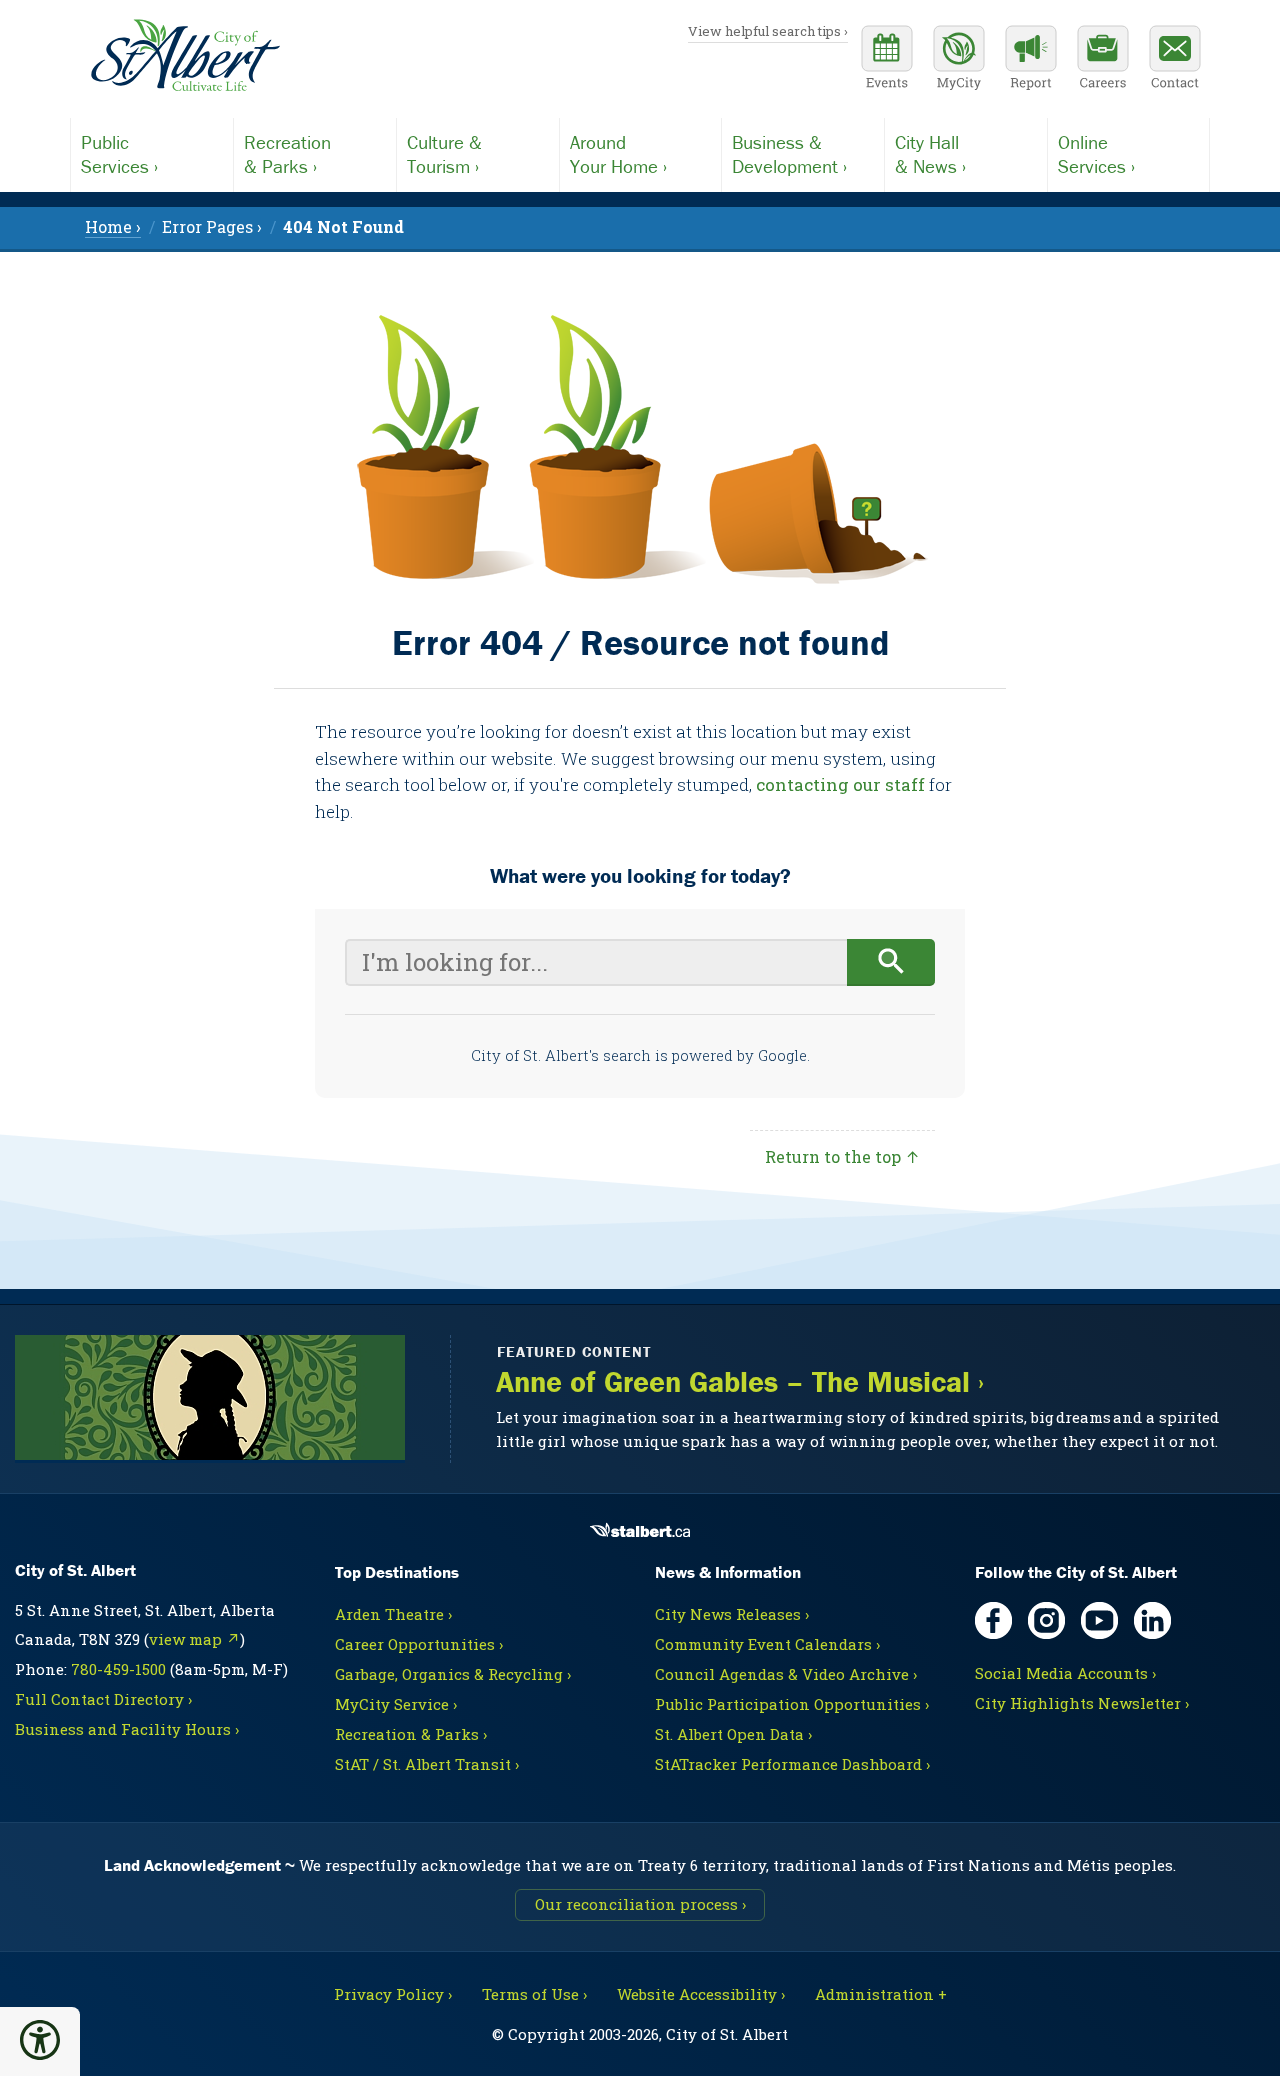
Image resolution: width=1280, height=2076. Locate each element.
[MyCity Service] (959, 60)
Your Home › (618, 154)
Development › (789, 154)
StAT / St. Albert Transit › (427, 1764)
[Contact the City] (1175, 60)
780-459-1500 (118, 1669)
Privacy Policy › (393, 1994)
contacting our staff (840, 784)
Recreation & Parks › (411, 1734)
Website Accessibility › (701, 1994)
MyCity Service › (396, 1704)
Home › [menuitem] (113, 226)
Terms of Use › (534, 1994)
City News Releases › (732, 1614)
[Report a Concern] (1031, 60)
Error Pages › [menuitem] (212, 226)
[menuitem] (343, 226)
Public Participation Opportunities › (792, 1704)
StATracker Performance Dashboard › (792, 1764)
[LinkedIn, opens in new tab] (1152, 1620)
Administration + (881, 1994)
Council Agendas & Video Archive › (786, 1674)
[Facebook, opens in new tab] (993, 1620)
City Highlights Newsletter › (1082, 1703)
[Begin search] (891, 962)
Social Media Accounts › (1065, 1673)
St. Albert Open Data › (733, 1734)
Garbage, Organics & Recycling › (453, 1674)
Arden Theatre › (393, 1614)
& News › (930, 154)
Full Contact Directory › (103, 1699)
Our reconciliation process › (640, 1904)
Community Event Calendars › (767, 1644)
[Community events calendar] (887, 60)
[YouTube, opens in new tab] (1099, 1620)
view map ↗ (194, 1639)
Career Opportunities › (419, 1644)
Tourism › (444, 154)
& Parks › (287, 154)
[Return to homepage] (185, 56)
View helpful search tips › (768, 31)
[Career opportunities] (1103, 60)
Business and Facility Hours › (127, 1729)
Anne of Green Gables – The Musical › (740, 1382)
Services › (119, 154)
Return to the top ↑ (842, 1156)
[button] (40, 2040)
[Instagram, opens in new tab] (1046, 1620)
